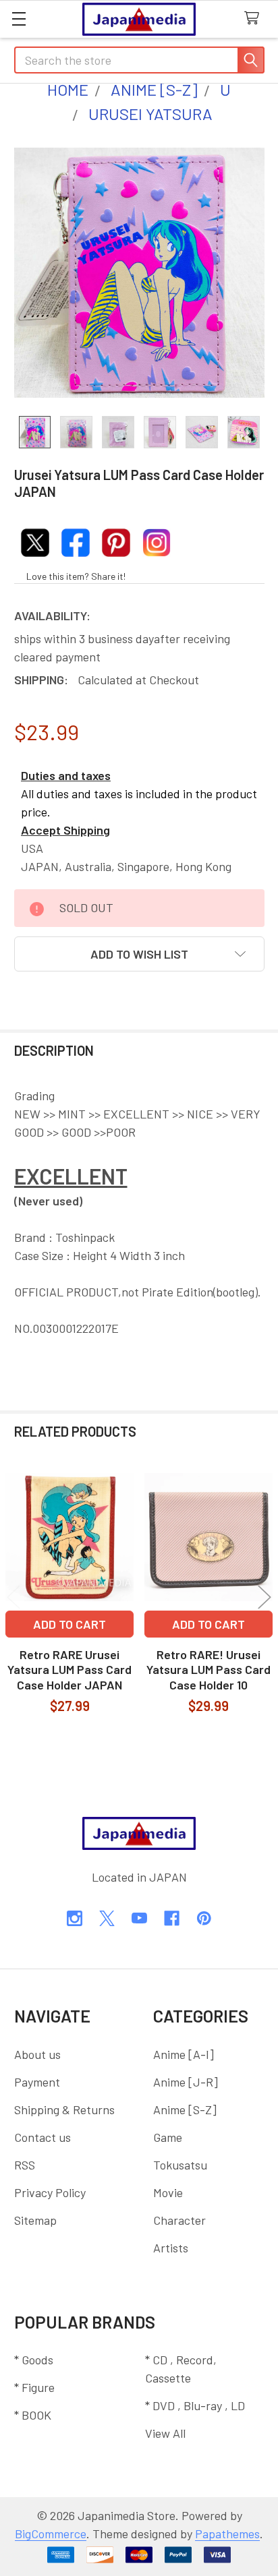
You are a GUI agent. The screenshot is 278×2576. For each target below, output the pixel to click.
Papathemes (227, 2534)
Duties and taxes (66, 775)
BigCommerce (51, 2534)
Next (265, 1597)
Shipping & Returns (64, 2109)
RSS (25, 2165)
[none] (139, 273)
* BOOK (33, 2415)
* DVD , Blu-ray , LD (195, 2405)
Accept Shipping (65, 830)
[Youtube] (139, 1918)
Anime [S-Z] (185, 2109)
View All (165, 2433)
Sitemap (35, 2220)
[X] (107, 1918)
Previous (13, 1597)
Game (168, 2137)
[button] (139, 954)
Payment (37, 2082)
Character (179, 2220)
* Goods (34, 2360)
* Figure (34, 2387)
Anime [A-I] (184, 2054)
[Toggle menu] (19, 19)
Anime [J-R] (186, 2082)
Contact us (43, 2137)
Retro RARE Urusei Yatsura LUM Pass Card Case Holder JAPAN (69, 1670)
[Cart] (255, 19)
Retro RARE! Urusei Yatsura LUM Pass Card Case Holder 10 (208, 1670)
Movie (168, 2192)
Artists (171, 2248)
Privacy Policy (50, 2192)
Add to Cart (69, 1624)
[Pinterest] (204, 1918)
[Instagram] (75, 1918)
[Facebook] (172, 1918)
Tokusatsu (180, 2165)
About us (37, 2054)
